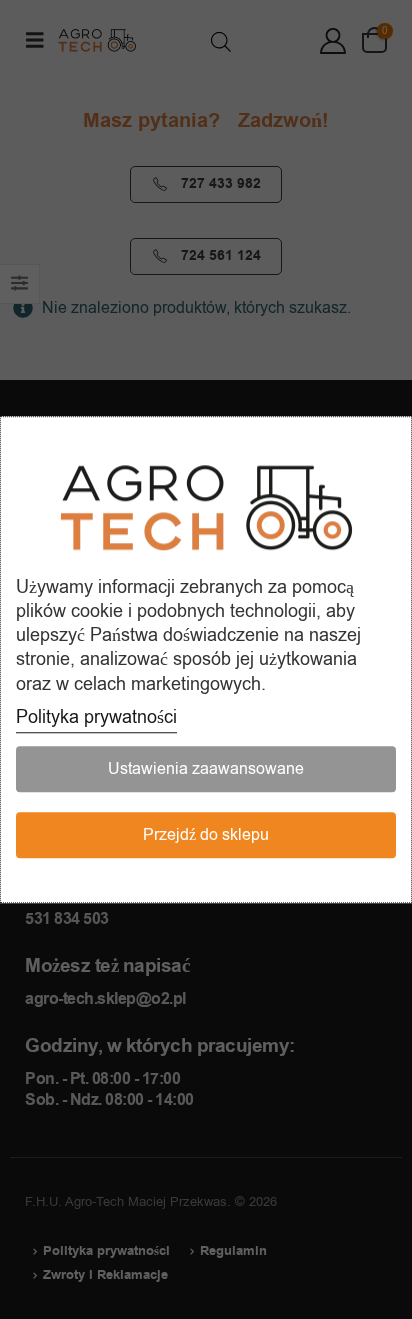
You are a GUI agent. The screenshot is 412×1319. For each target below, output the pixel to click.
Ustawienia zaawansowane (206, 769)
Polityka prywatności (96, 717)
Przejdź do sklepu (206, 835)
